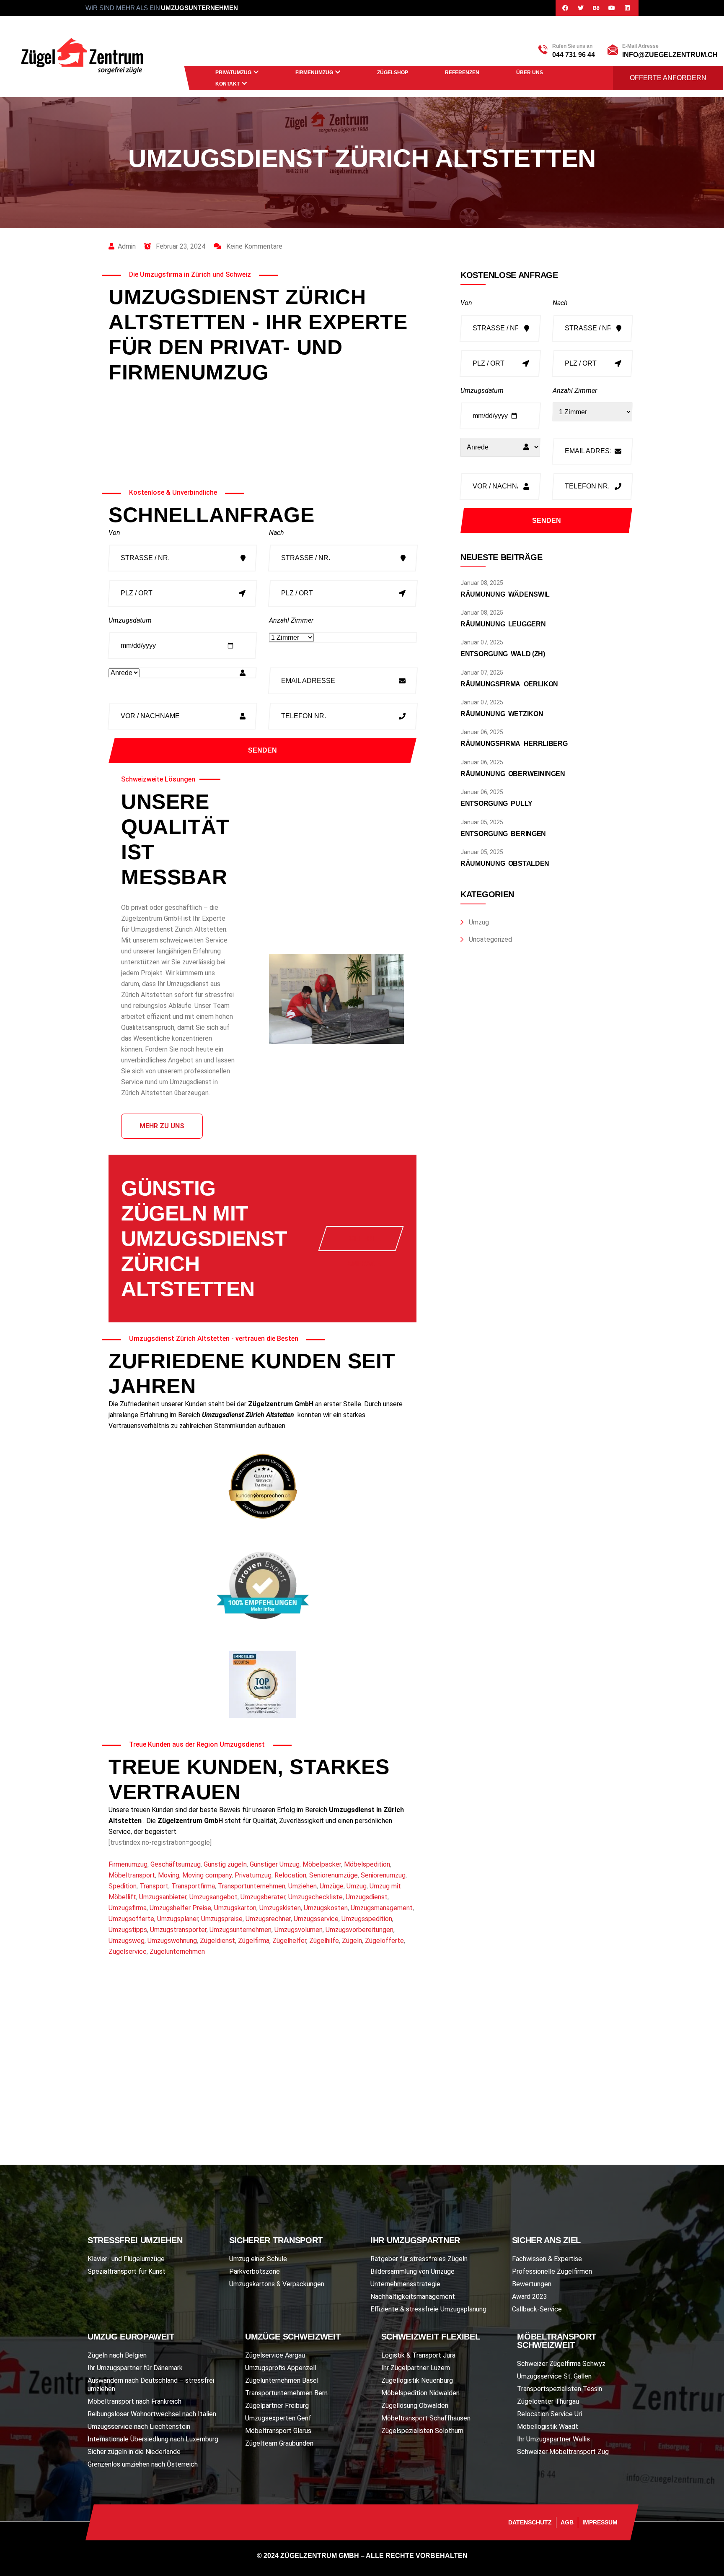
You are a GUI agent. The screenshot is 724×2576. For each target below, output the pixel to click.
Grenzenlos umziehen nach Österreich (143, 2464)
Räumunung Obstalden (505, 863)
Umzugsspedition (367, 1919)
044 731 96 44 (574, 55)
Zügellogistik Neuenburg (417, 2380)
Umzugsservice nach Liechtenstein (139, 2427)
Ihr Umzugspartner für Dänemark (135, 2368)
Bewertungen (532, 2284)
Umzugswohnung (172, 1941)
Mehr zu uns (162, 1126)
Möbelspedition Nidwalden (420, 2393)
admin (127, 246)
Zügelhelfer (289, 1941)
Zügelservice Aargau (275, 2355)
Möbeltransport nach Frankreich (134, 2401)
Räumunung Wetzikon (502, 714)
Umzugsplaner (178, 1919)
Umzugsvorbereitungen (359, 1930)
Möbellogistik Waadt (548, 2427)
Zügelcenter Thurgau (548, 2401)
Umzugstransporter (178, 1930)
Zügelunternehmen (177, 1951)
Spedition (123, 1886)
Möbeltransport (132, 1875)
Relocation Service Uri (549, 2414)
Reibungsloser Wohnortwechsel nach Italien (152, 2414)
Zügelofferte (384, 1941)
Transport (154, 1886)
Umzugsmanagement (382, 1908)
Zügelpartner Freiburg (277, 2406)
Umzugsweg (127, 1941)
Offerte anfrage (364, 1243)
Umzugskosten (326, 1908)
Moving (169, 1875)
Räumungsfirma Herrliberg (514, 744)
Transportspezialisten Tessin (560, 2389)
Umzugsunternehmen (240, 1930)
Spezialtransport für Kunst (127, 2271)
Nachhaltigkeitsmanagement (413, 2297)
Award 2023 (530, 2297)
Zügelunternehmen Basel (282, 2380)
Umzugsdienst (367, 1897)
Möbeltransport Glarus (278, 2431)
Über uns (530, 73)
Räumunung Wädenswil (505, 594)
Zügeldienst (217, 1941)
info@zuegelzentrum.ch (670, 55)
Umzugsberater (263, 1897)
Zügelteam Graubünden (279, 2443)
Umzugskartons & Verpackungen (277, 2284)
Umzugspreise (222, 1919)
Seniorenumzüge (334, 1875)
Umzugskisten (280, 1908)
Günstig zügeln (225, 1864)
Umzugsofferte (131, 1919)
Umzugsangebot (213, 1897)
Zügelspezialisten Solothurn (422, 2431)
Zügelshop (393, 73)
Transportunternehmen (252, 1886)
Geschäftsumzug (176, 1864)
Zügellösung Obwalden (415, 2406)
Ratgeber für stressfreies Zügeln (419, 2259)
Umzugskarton (235, 1908)
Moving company (207, 1875)
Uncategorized (490, 939)
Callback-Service (537, 2309)
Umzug (357, 1886)
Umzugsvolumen (299, 1930)
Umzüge (332, 1886)
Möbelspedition (367, 1864)
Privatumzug (233, 73)
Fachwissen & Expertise (547, 2259)
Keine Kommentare (253, 246)
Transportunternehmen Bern (286, 2393)
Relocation (290, 1875)
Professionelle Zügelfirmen (552, 2271)
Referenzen (462, 73)
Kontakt (228, 84)
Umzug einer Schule (258, 2259)
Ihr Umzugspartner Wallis (553, 2439)
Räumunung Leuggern (503, 624)
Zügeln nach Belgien (117, 2355)
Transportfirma (193, 1886)
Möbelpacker (322, 1864)
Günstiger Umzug (275, 1864)
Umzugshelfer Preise (180, 1908)
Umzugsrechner (268, 1919)
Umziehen (303, 1886)
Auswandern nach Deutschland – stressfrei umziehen (151, 2385)
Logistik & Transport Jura (418, 2355)
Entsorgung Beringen (503, 834)
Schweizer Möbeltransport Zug (563, 2452)
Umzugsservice (316, 1919)
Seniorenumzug (383, 1875)
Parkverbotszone (255, 2271)
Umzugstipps (128, 1930)
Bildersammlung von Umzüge (412, 2271)
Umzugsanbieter (163, 1897)
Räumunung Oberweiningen (513, 774)
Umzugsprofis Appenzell (281, 2368)
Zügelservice (128, 1951)
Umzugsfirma (128, 1908)
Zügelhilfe (324, 1941)
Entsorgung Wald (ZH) (503, 654)
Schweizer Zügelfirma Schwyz (561, 2364)
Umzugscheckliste (315, 1897)
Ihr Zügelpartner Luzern (416, 2368)
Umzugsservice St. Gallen (554, 2376)
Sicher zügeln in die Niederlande (134, 2452)
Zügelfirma (254, 1941)
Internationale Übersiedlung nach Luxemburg (153, 2439)
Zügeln (352, 1941)
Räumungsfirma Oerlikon (509, 684)
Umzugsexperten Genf (278, 2418)
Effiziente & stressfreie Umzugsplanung (428, 2309)
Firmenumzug (314, 73)
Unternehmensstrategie (405, 2284)
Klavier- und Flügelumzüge (126, 2259)
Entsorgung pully (496, 804)
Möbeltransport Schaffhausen (426, 2418)
